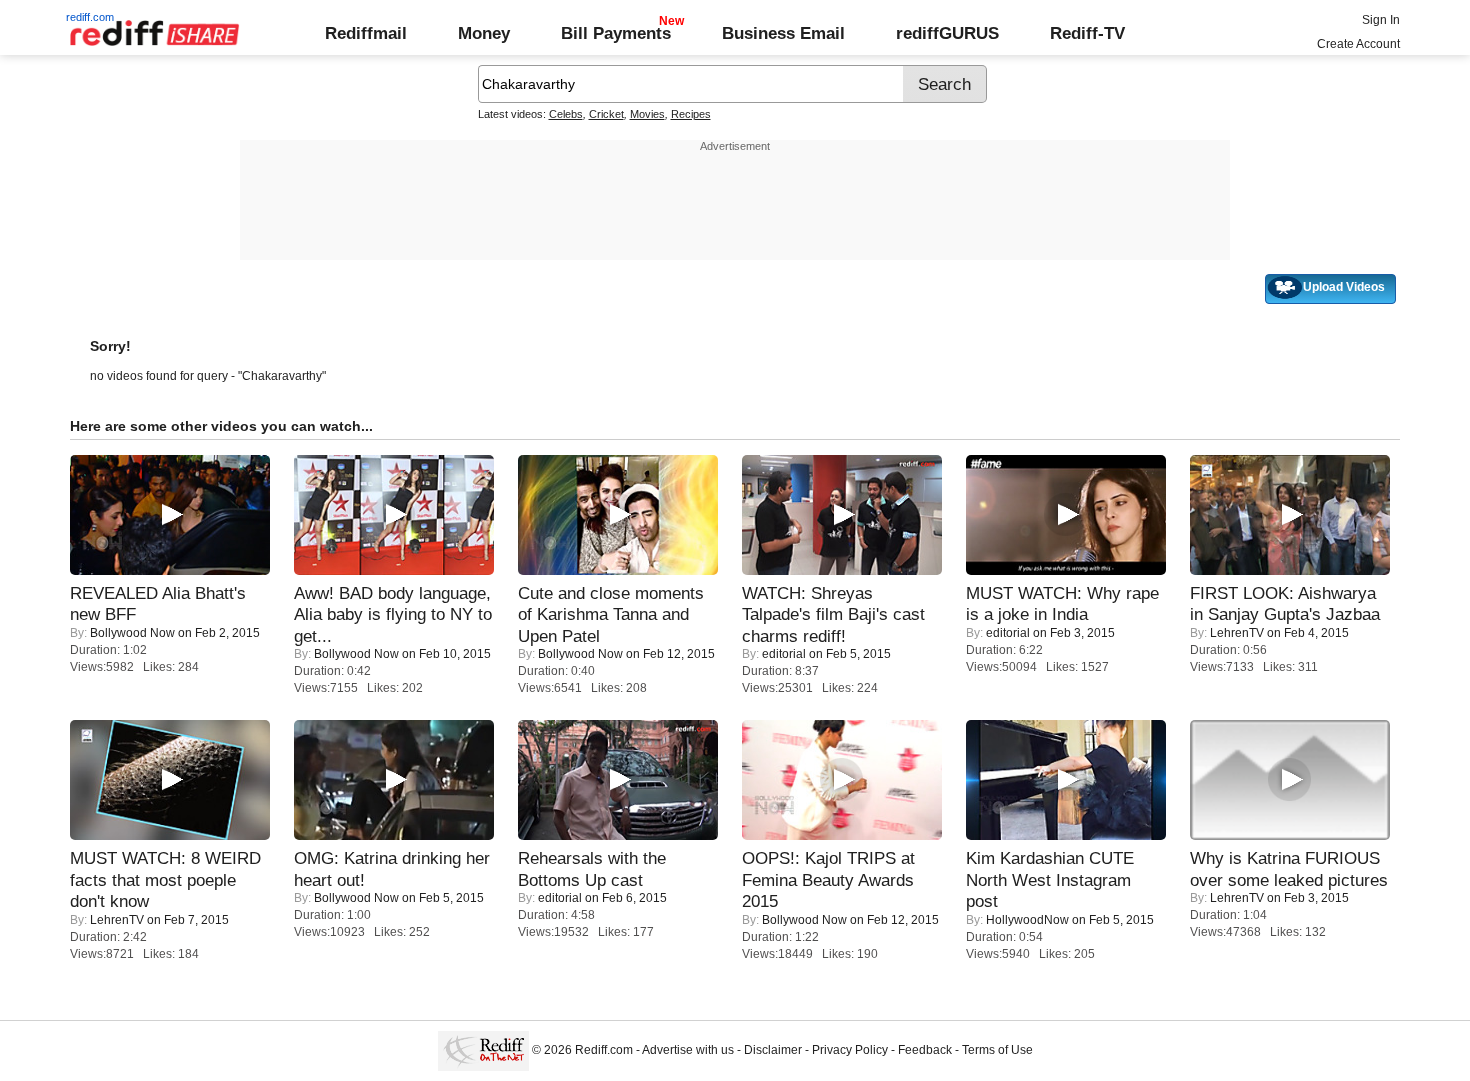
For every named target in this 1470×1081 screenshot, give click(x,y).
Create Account (1358, 44)
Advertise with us (688, 1050)
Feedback (925, 1050)
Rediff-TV (1087, 33)
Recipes (691, 114)
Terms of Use (997, 1050)
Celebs (566, 114)
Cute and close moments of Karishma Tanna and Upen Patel (611, 614)
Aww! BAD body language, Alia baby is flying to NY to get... (393, 614)
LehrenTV (1237, 633)
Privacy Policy (850, 1050)
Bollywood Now (132, 633)
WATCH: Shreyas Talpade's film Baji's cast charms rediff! (833, 614)
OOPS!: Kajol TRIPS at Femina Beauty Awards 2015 (828, 879)
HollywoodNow (1027, 920)
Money (484, 33)
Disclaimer (773, 1050)
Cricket (606, 114)
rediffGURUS (947, 33)
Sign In (1381, 20)
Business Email (783, 33)
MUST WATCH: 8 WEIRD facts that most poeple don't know (165, 879)
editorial (784, 654)
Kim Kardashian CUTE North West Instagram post (1050, 879)
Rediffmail (366, 33)
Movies (647, 114)
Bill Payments (616, 33)
